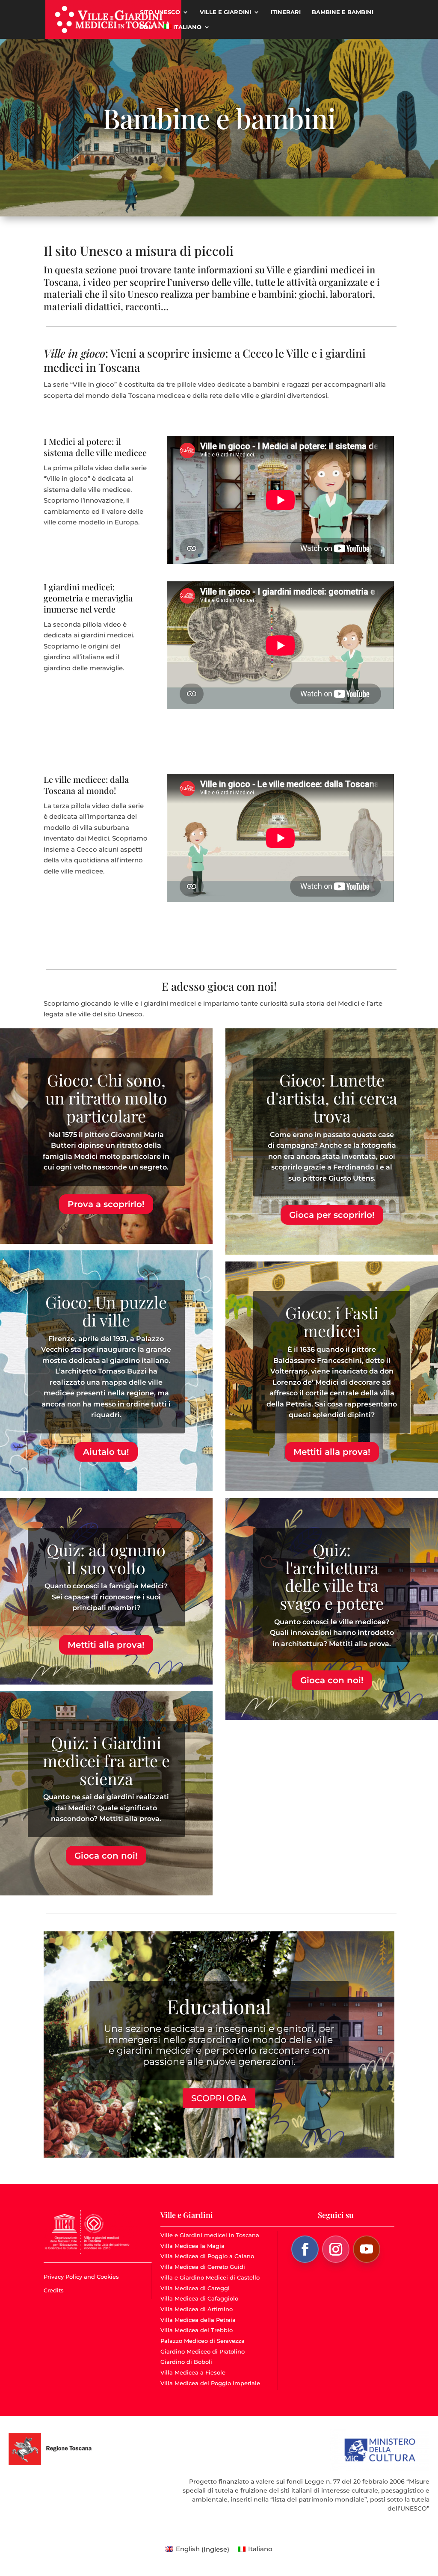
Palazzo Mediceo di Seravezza (203, 2341)
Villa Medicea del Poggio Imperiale (210, 2383)
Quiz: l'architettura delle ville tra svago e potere (332, 1576)
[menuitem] (187, 31)
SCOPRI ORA (219, 2098)
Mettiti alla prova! (106, 1645)
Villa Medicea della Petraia (198, 2320)
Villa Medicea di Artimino (197, 2309)
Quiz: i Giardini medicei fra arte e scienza (106, 1760)
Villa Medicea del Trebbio (197, 2330)
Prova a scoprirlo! (106, 1204)
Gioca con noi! (106, 1856)
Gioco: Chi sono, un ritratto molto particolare (106, 1098)
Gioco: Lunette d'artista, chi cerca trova (332, 1098)
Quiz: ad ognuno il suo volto (106, 1559)
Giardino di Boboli (186, 2362)
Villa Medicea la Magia (192, 2246)
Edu (146, 27)
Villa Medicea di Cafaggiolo (199, 2298)
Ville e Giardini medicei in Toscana (210, 2235)
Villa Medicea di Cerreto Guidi (203, 2267)
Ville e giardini (225, 12)
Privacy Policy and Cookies (81, 2277)
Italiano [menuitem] (260, 2549)
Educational (219, 2006)
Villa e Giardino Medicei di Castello (210, 2277)
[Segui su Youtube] (367, 2249)
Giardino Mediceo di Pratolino (203, 2351)
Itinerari (286, 12)
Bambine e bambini (343, 12)
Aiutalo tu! (106, 1452)
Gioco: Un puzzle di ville (106, 1311)
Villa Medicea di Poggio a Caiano (207, 2256)
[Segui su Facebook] (305, 2249)
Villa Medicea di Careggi (195, 2288)
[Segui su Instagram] (336, 2249)
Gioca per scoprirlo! (332, 1215)
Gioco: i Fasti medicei (332, 1322)
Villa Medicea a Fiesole (193, 2372)
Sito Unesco (160, 12)
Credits (54, 2290)
